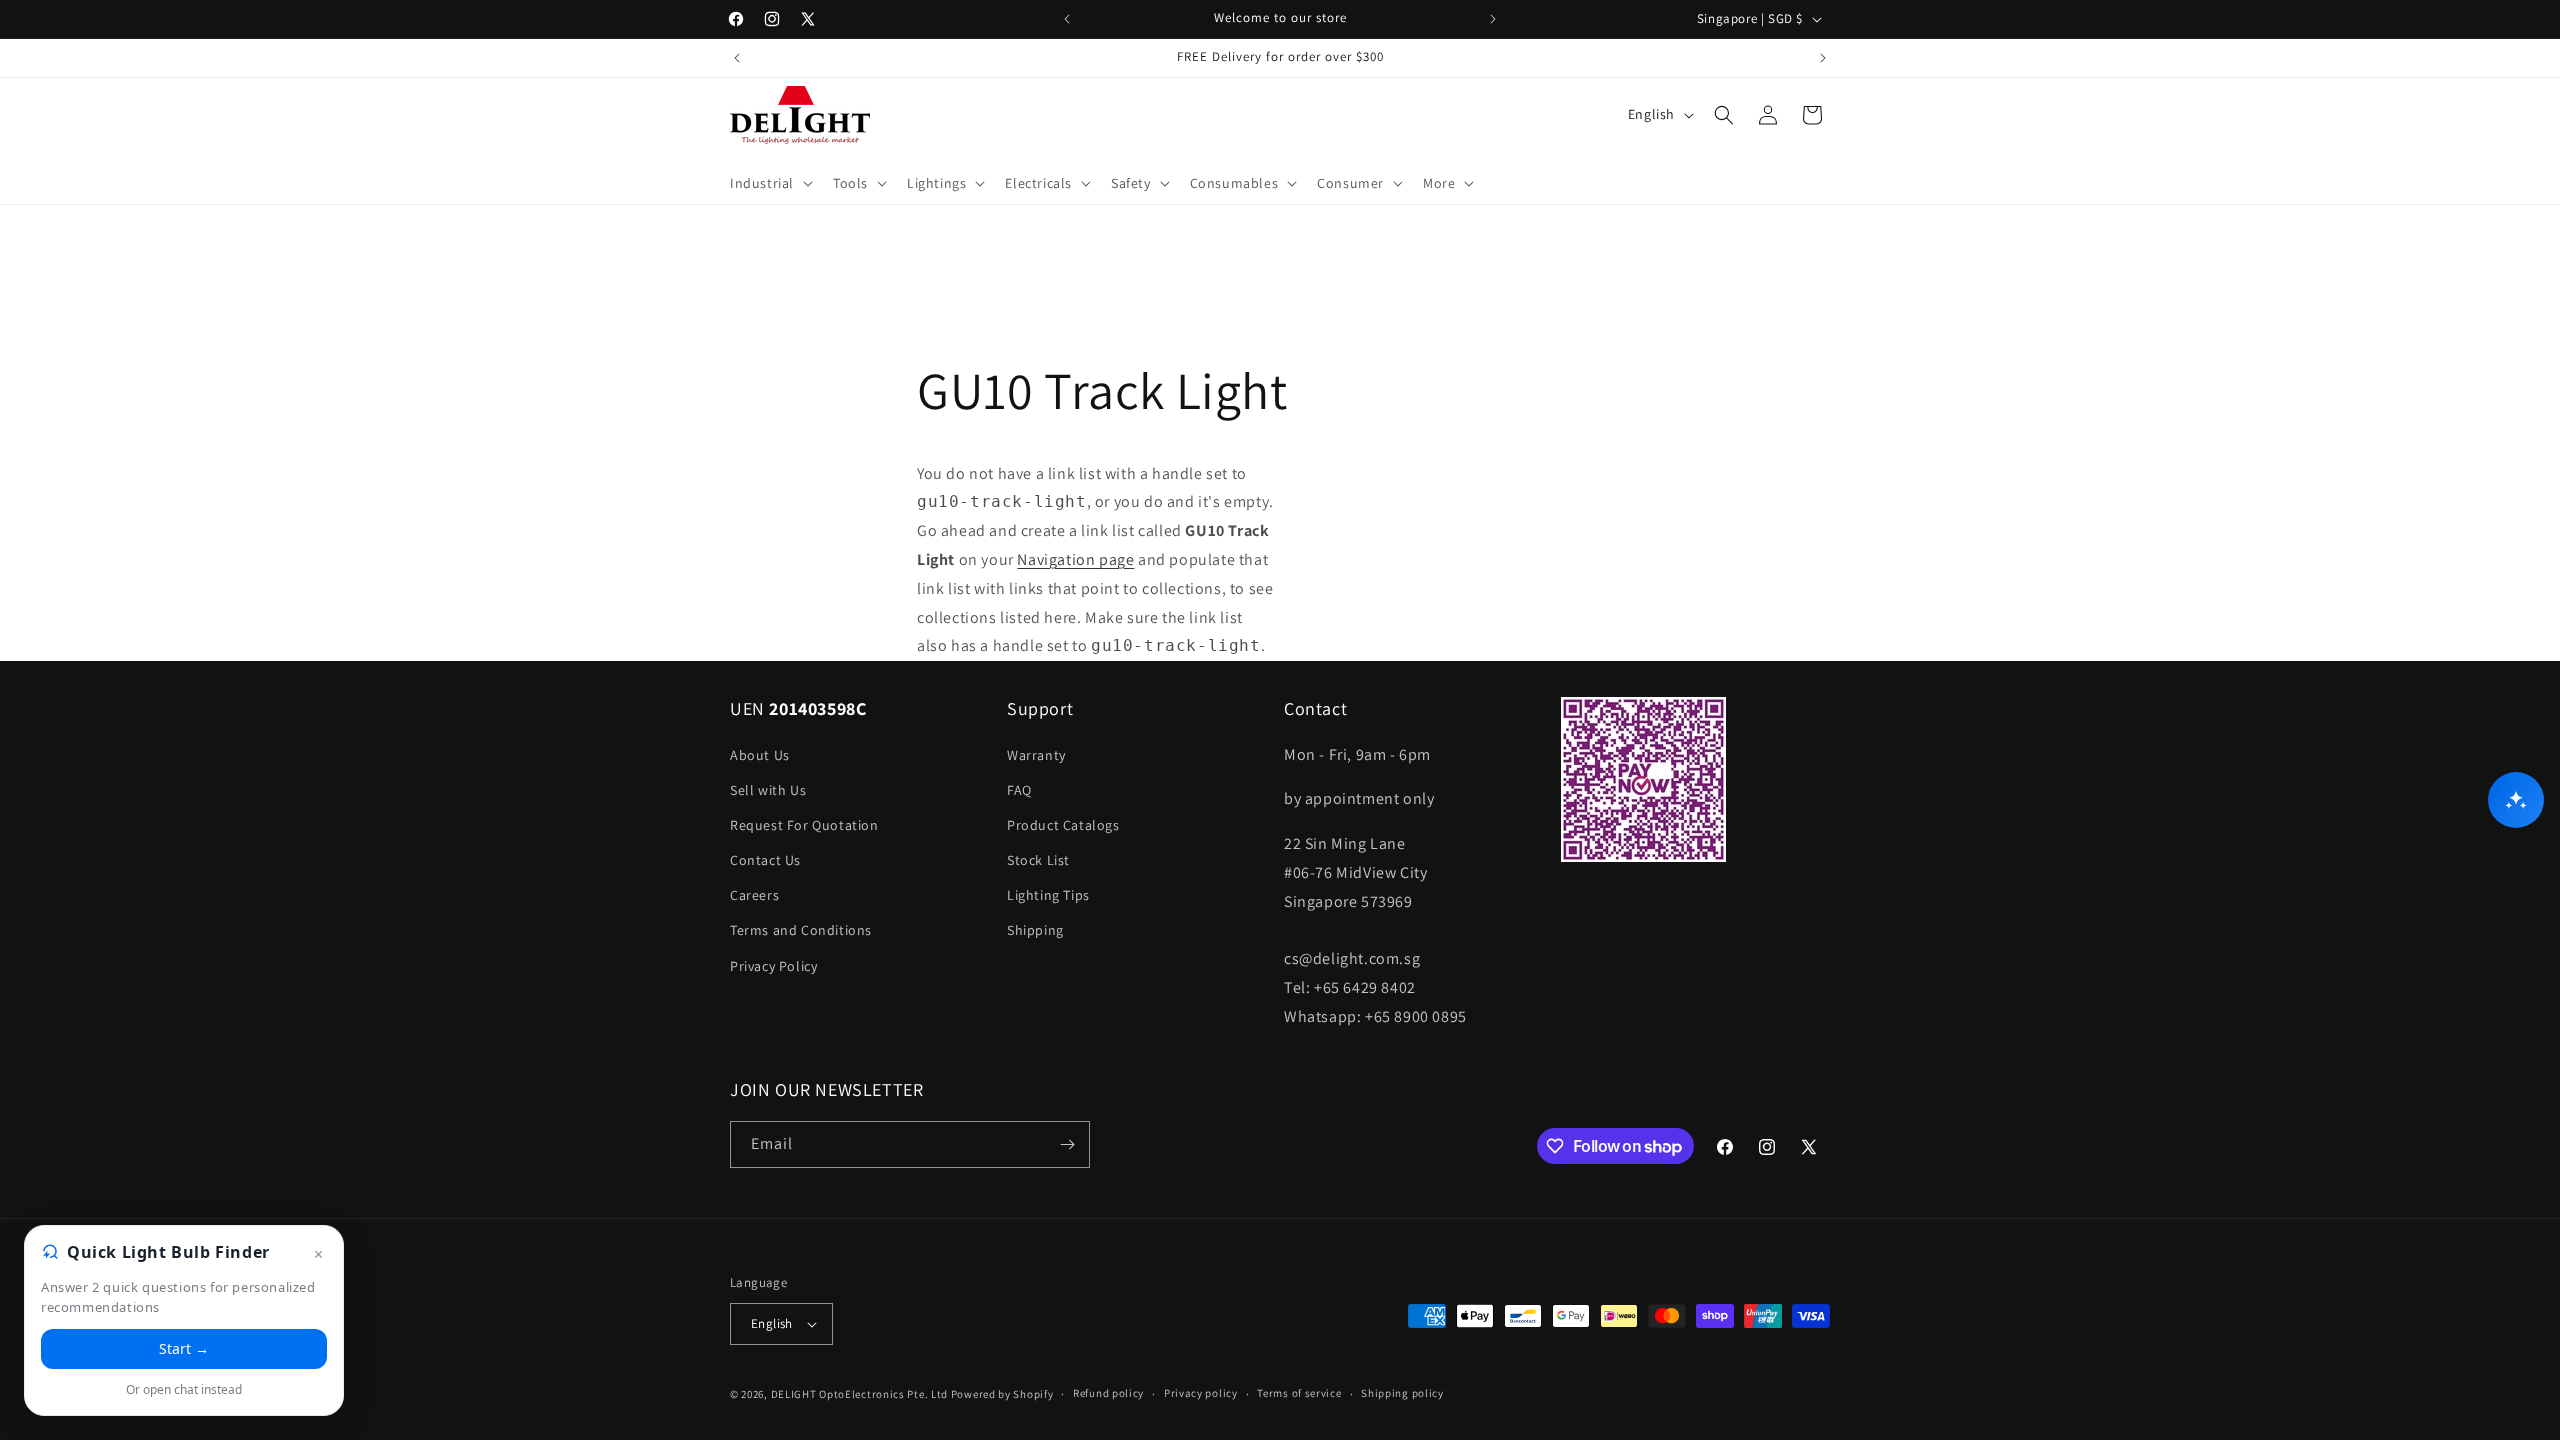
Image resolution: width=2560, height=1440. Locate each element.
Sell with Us (768, 790)
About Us (760, 755)
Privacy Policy (773, 966)
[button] (769, 183)
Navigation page (1075, 559)
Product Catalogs (1063, 825)
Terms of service (1299, 1393)
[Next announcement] (1493, 19)
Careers (754, 895)
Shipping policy (1402, 1393)
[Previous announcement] (1067, 19)
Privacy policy (1201, 1393)
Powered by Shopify (1002, 1394)
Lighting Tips (1048, 895)
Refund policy (1108, 1393)
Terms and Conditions (801, 930)
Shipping (1035, 930)
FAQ (1019, 790)
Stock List (1038, 860)
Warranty (1036, 755)
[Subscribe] (1067, 1144)
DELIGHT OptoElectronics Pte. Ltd (859, 1394)
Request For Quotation (804, 825)
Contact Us (765, 860)
